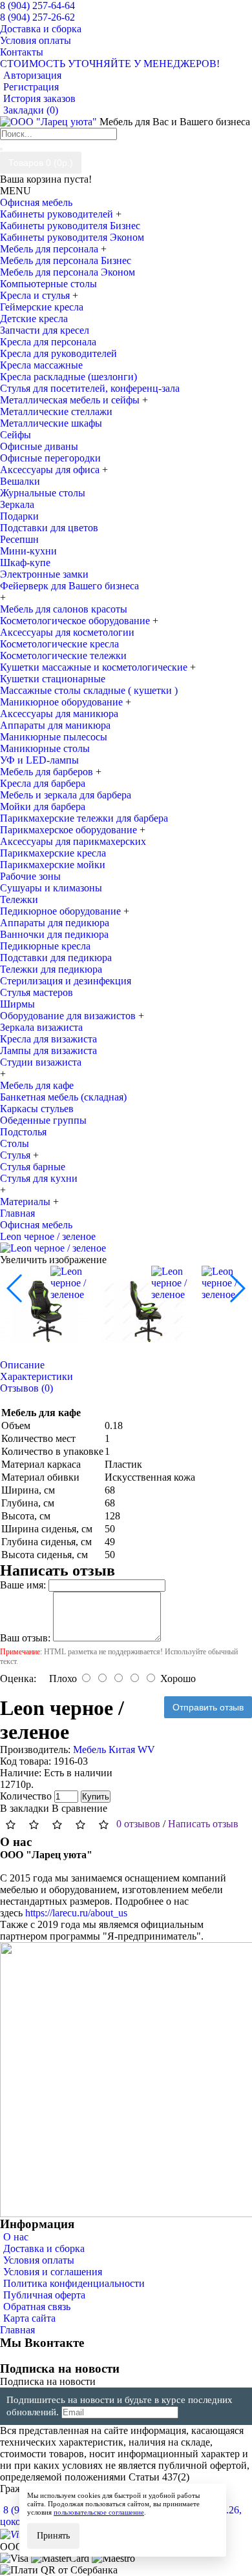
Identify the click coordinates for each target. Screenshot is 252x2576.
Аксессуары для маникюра (59, 714)
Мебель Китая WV (114, 1749)
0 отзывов (138, 1824)
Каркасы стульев (37, 1109)
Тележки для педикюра (51, 969)
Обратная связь (37, 2307)
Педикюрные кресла (45, 946)
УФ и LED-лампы (39, 760)
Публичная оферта (44, 2295)
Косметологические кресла (59, 644)
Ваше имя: (23, 1585)
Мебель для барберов (48, 772)
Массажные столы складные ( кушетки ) (89, 690)
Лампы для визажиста (48, 1050)
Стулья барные (33, 1167)
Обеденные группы (43, 1120)
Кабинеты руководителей (58, 214)
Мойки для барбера (43, 806)
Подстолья (23, 1132)
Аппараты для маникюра (55, 725)
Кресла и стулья (36, 295)
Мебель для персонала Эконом (68, 272)
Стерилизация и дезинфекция (66, 981)
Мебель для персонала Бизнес (66, 260)
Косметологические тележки (63, 655)
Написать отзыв (203, 1824)
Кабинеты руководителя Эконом (72, 237)
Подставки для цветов (49, 528)
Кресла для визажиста (48, 1039)
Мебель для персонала (50, 249)
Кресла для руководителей (58, 353)
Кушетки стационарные (53, 679)
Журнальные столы (43, 493)
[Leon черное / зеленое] (53, 1248)
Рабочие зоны (30, 876)
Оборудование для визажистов (69, 1016)
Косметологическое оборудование (76, 621)
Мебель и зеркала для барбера (66, 795)
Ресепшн (19, 539)
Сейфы (16, 435)
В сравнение (79, 1808)
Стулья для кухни (39, 1178)
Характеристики (37, 1376)
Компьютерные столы (48, 284)
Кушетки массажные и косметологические (95, 667)
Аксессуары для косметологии (67, 632)
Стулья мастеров (37, 992)
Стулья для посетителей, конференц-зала (90, 388)
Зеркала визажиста (41, 1027)
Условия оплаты (39, 2260)
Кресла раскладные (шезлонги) (68, 377)
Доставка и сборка (44, 2248)
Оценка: (18, 1678)
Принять (53, 2536)
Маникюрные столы (45, 748)
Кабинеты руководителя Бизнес (70, 226)
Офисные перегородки (50, 458)
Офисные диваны (39, 446)
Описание (22, 1365)
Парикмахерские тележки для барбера (84, 818)
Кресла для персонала (48, 342)
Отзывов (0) (26, 1388)
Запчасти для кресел (45, 330)
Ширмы (17, 1004)
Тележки (19, 899)
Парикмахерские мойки (53, 865)
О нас (16, 2237)
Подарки (19, 516)
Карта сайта (29, 2318)
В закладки (25, 1808)
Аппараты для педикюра (55, 923)
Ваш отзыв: (25, 1638)
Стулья (16, 1155)
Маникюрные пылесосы (54, 737)
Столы (15, 1143)
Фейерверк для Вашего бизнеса (69, 586)
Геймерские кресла (42, 307)
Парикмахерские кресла (53, 853)
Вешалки (20, 481)
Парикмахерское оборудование (70, 830)
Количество (26, 1796)
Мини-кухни (28, 551)
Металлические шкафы (51, 423)
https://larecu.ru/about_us (76, 1913)
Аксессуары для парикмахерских (73, 841)
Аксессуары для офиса (51, 470)
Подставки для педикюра (56, 958)
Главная (17, 2330)
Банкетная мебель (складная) (63, 1097)
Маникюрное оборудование (63, 702)
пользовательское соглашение (99, 2512)
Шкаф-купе (25, 563)
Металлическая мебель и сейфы (71, 400)
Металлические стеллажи (56, 411)
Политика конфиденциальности (74, 2283)
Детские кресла (34, 319)
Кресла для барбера (43, 783)
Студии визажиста (41, 1062)
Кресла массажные (41, 365)
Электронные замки (44, 574)
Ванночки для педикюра (54, 934)
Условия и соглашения (53, 2272)
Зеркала (17, 504)
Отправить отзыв (208, 1707)
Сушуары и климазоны (51, 888)
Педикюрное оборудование (62, 911)
